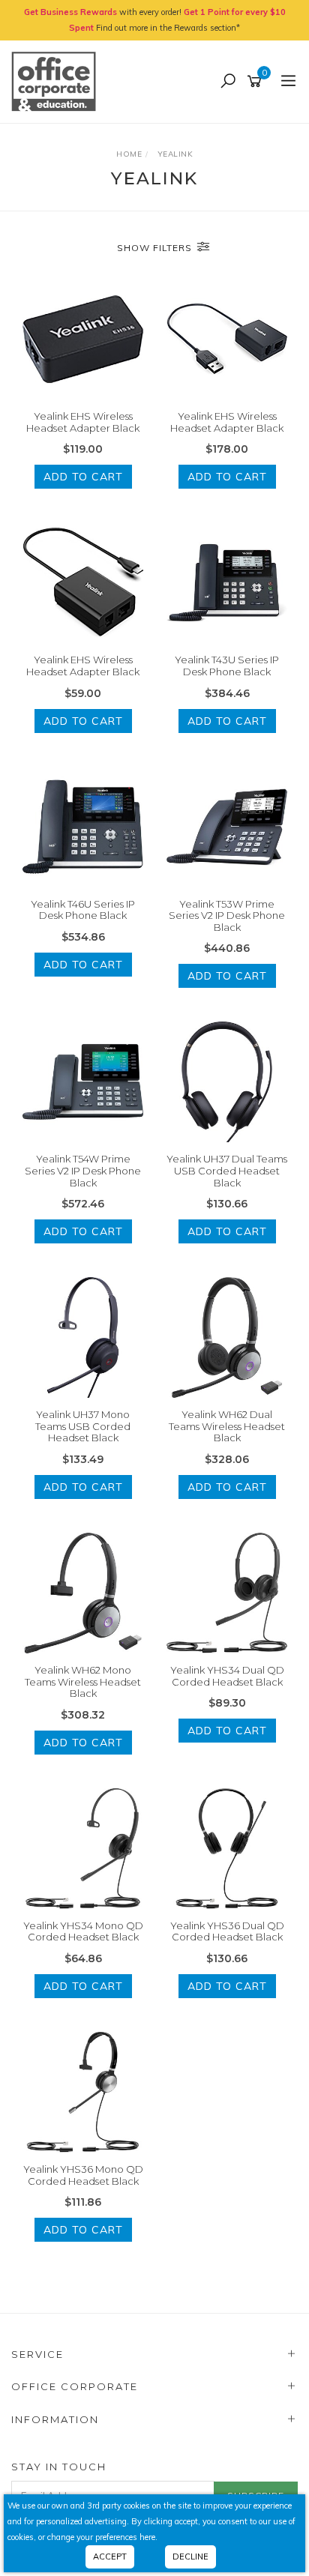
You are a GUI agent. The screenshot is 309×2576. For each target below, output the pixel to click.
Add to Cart (83, 477)
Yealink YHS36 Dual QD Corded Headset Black (227, 1931)
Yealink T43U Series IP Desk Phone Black (227, 666)
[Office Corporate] (57, 81)
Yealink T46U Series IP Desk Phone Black (83, 910)
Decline (190, 2557)
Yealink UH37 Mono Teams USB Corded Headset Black (83, 1426)
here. (148, 2537)
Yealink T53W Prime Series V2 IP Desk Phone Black (227, 916)
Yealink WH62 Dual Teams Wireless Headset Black (227, 1426)
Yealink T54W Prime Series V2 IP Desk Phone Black (83, 1170)
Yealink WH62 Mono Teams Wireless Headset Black (83, 1681)
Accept (110, 2557)
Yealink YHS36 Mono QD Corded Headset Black (83, 2175)
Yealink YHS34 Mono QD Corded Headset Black (83, 1931)
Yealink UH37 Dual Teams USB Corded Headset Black (227, 1170)
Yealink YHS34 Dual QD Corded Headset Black (227, 1676)
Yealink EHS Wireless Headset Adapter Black (83, 422)
